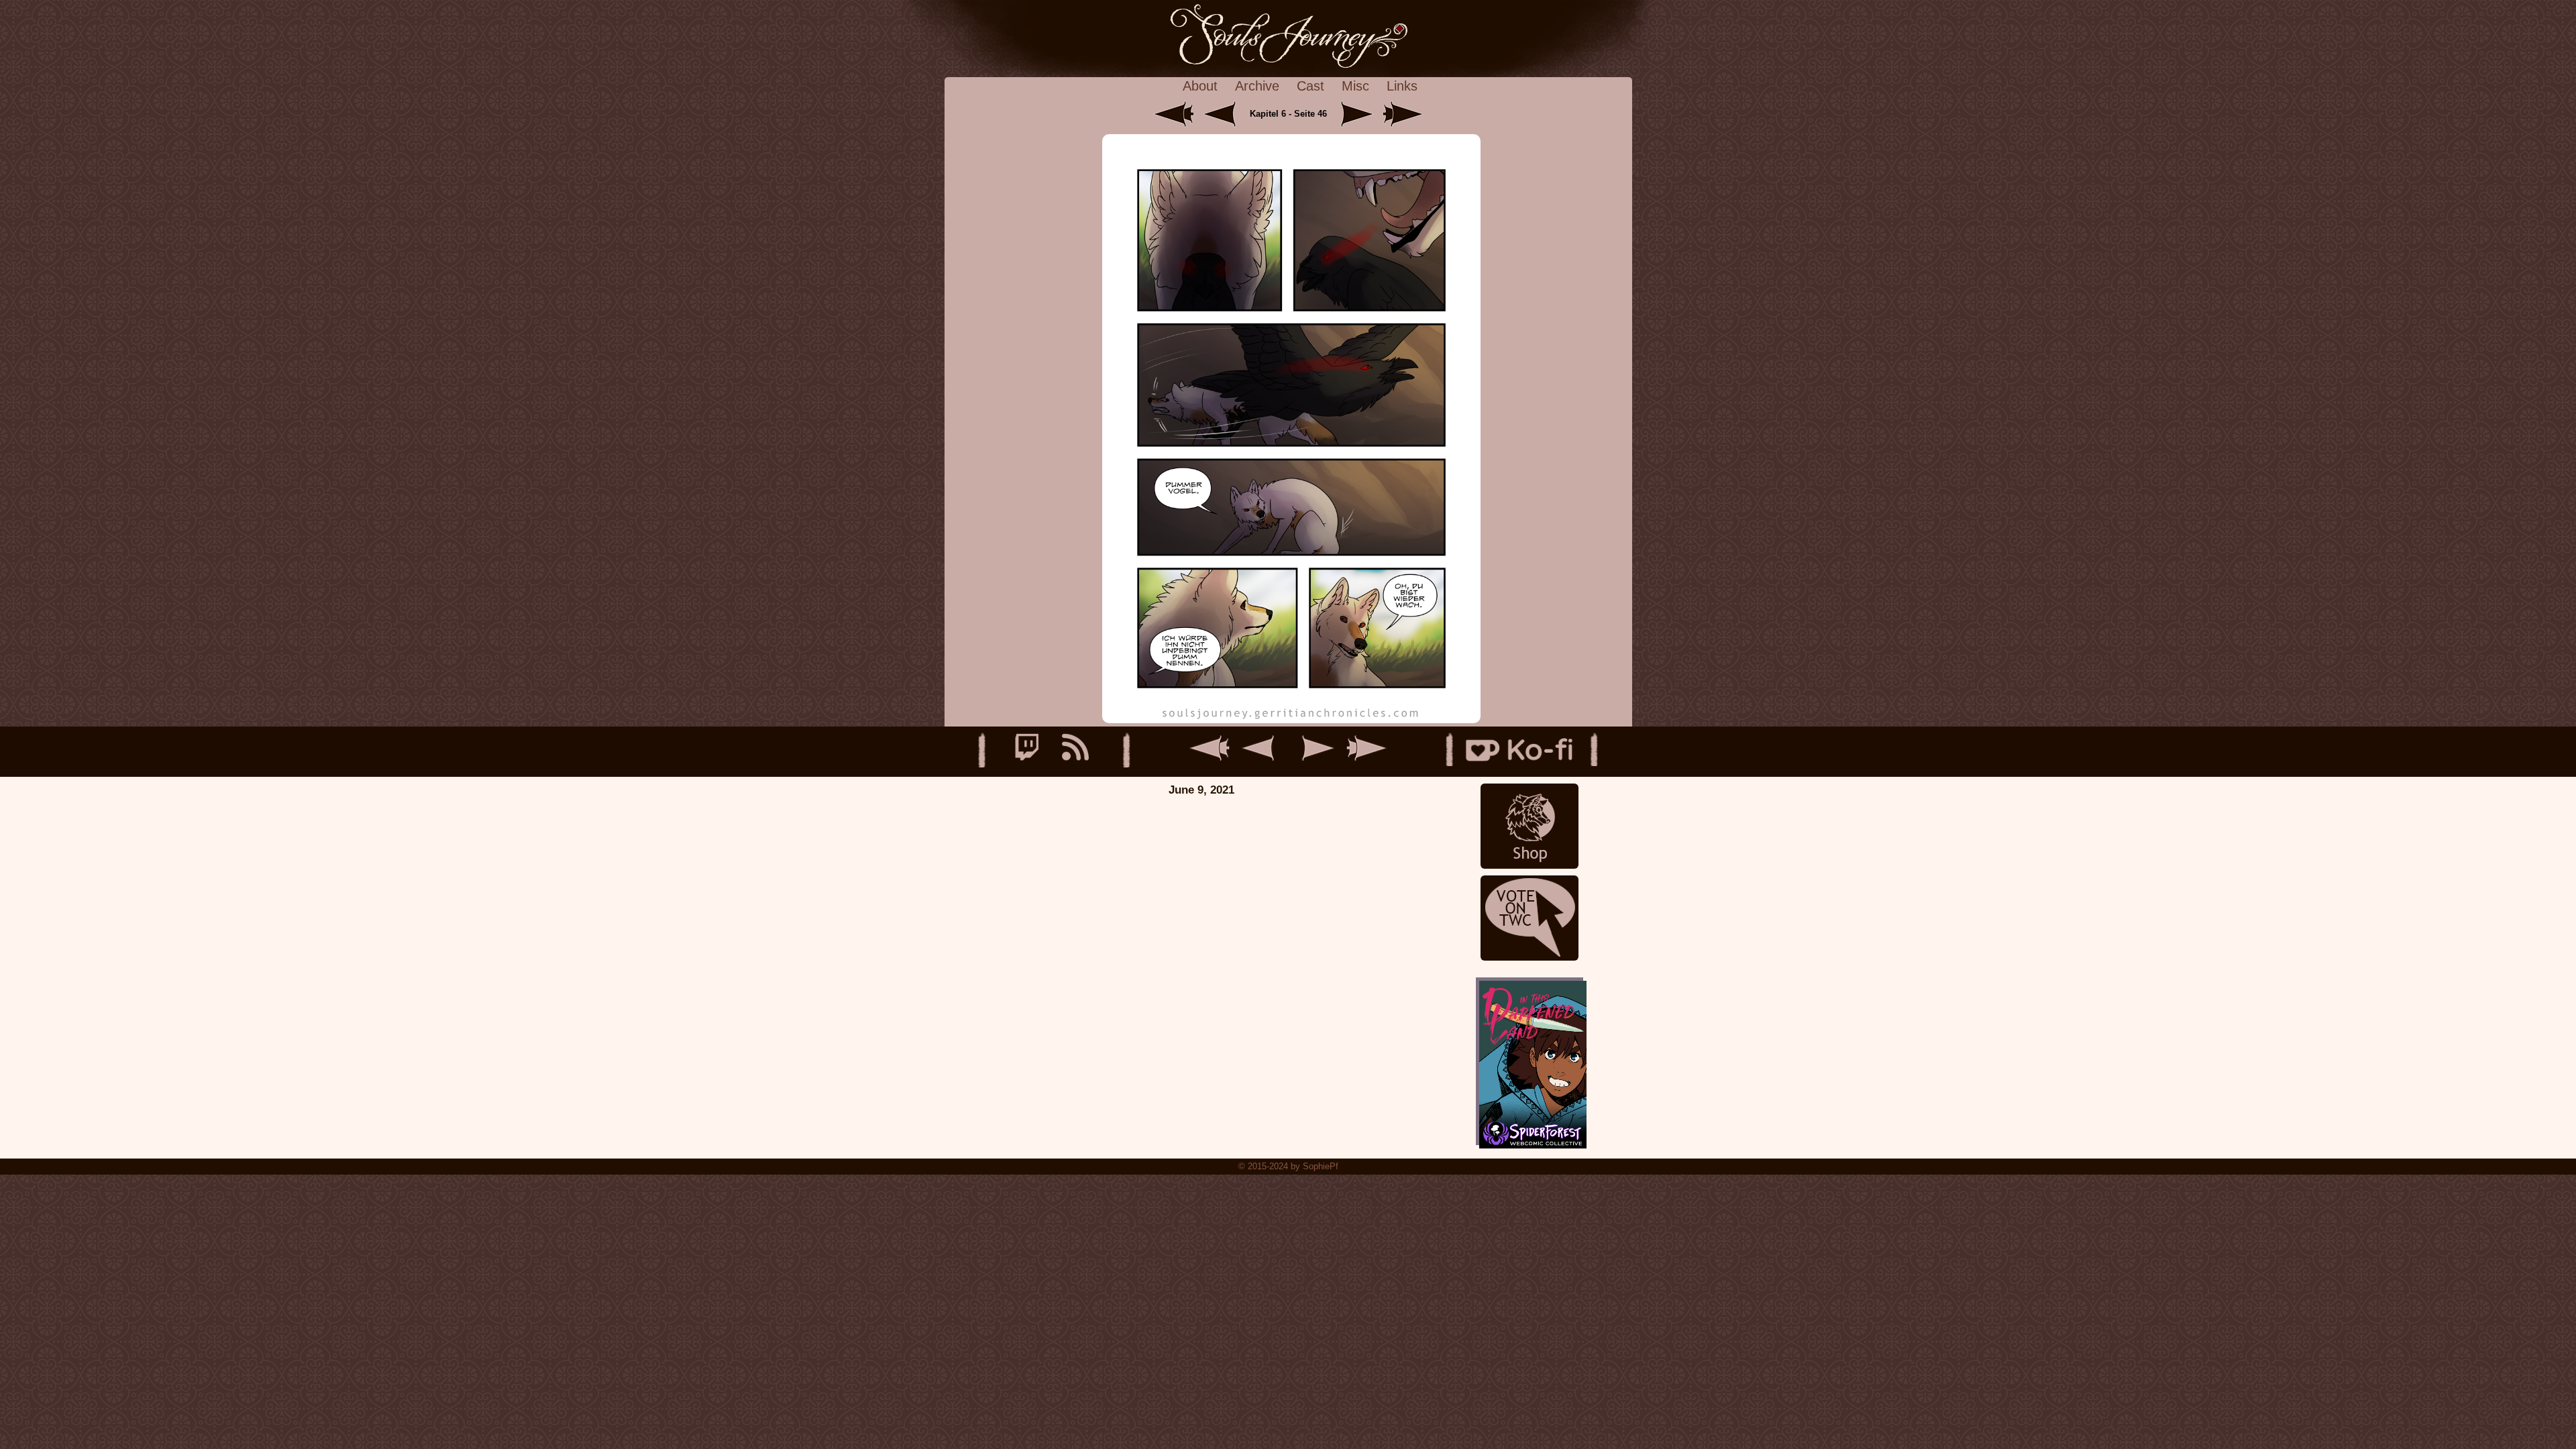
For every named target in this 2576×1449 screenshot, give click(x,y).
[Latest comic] (1403, 114)
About (1200, 86)
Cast (1310, 86)
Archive (1257, 86)
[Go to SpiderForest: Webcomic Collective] (1529, 1131)
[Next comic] (1354, 114)
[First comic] (1175, 114)
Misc (1355, 86)
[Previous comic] (1225, 114)
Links (1402, 86)
